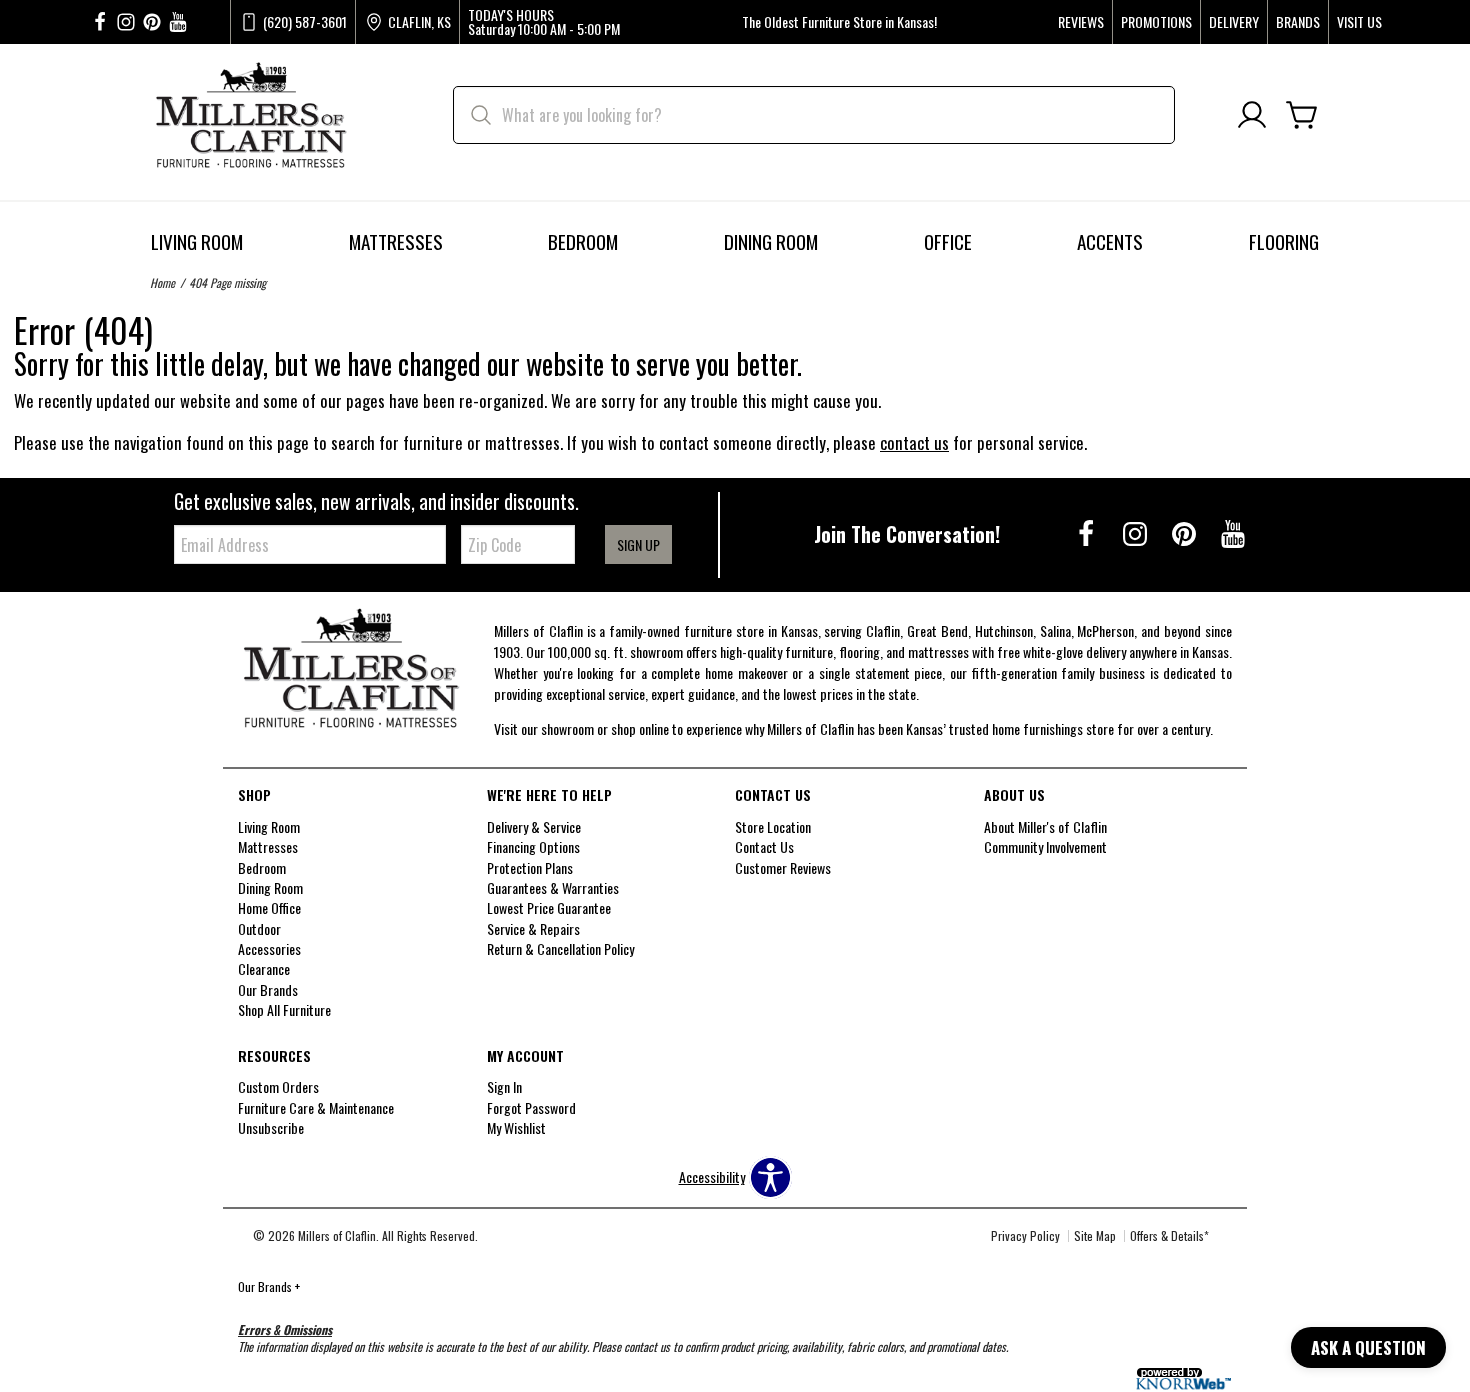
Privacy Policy (1025, 1235)
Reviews (1081, 22)
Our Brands (269, 1286)
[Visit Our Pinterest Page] (1185, 532)
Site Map (1095, 1235)
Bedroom (583, 241)
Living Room (197, 241)
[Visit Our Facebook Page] (1087, 532)
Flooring (1284, 241)
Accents (1110, 241)
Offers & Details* (1169, 1235)
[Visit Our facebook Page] (100, 22)
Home (162, 282)
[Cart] (1302, 115)
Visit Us (1359, 22)
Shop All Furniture (284, 1009)
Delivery (1234, 22)
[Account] (1252, 115)
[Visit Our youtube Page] (178, 22)
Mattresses (396, 241)
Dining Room (771, 241)
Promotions (1156, 22)
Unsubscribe (271, 1127)
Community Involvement (1045, 846)
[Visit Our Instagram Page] (1136, 532)
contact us (914, 442)
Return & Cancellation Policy (560, 948)
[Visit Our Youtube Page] (1233, 532)
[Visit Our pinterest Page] (152, 22)
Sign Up (638, 544)
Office (948, 241)
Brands (1298, 22)
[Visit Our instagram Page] (126, 22)
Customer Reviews (783, 866)
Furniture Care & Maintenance (316, 1107)
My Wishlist (516, 1127)
